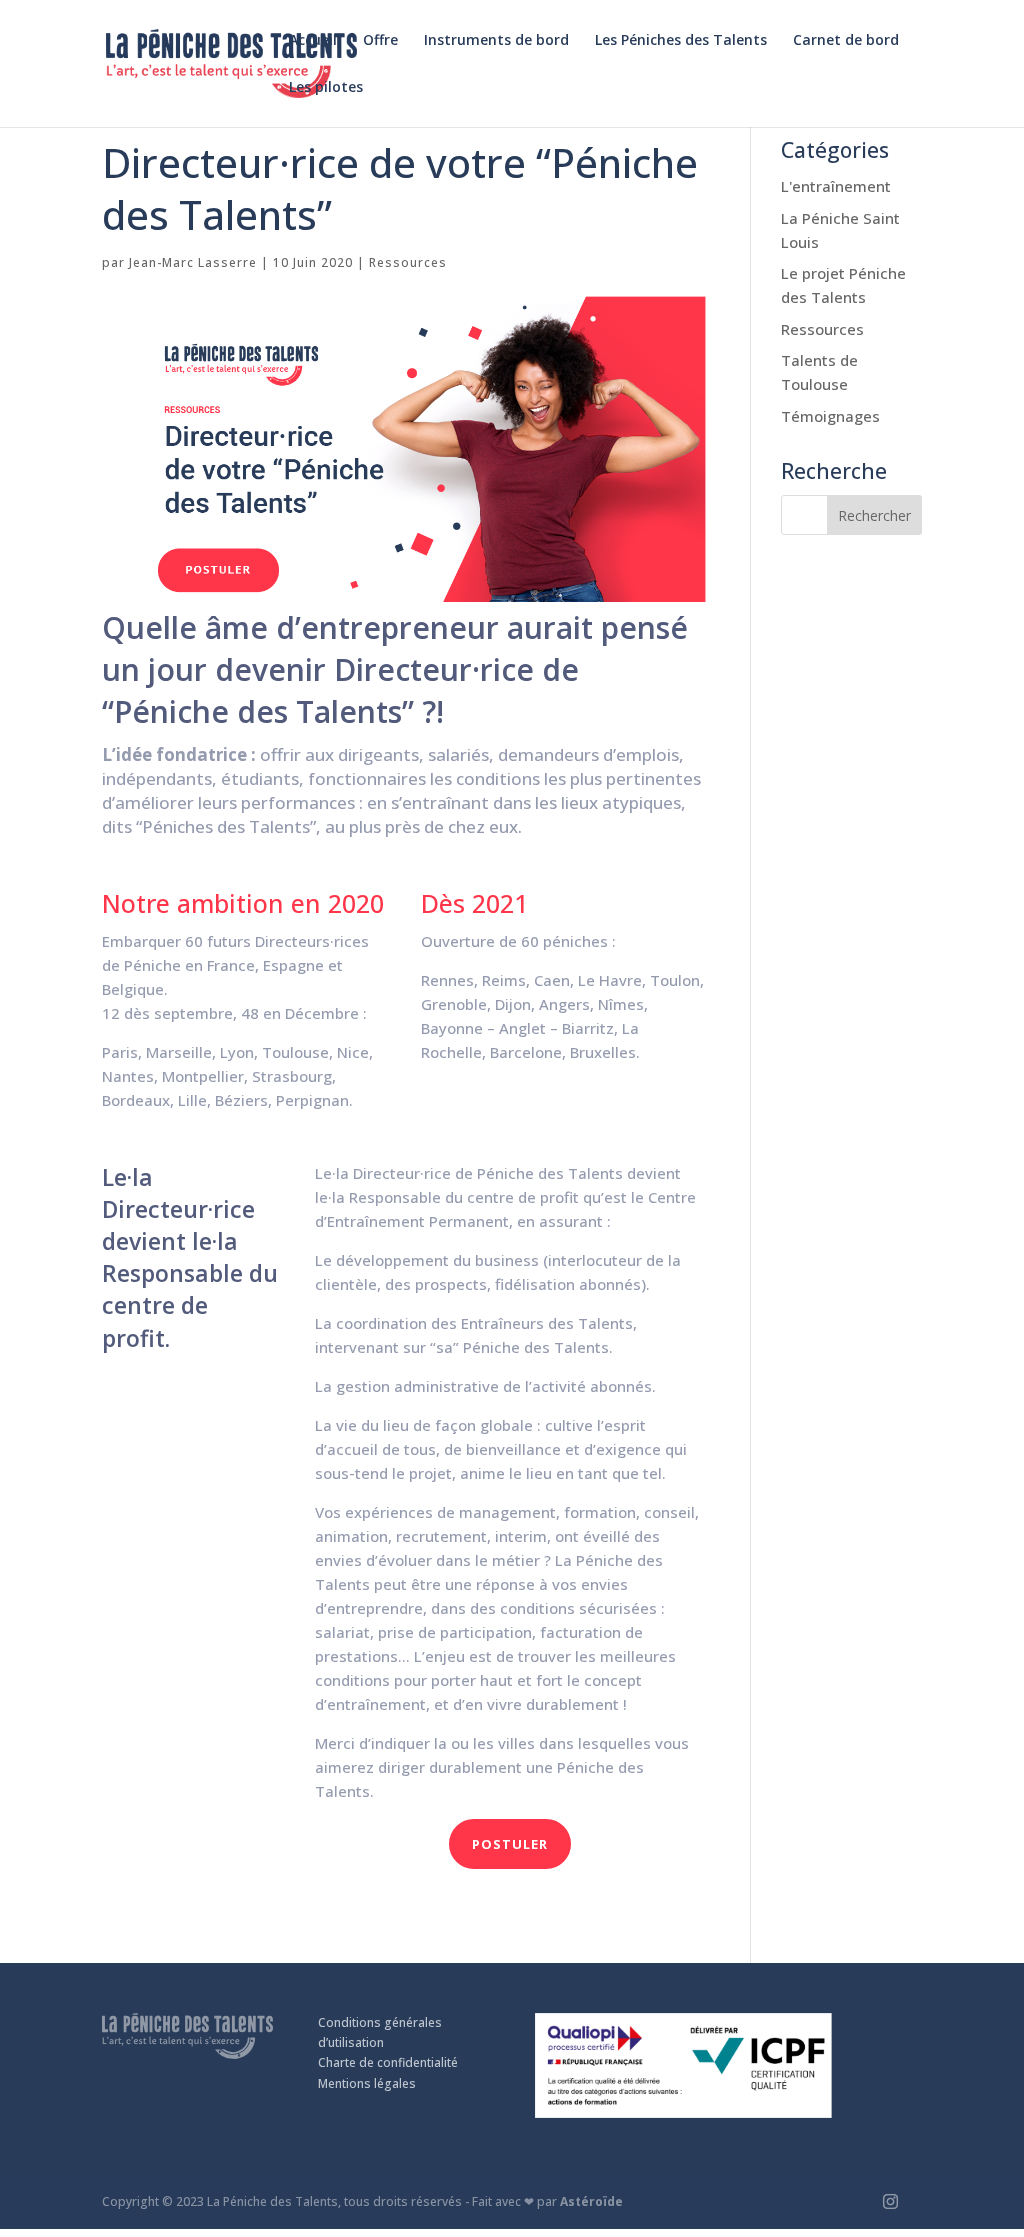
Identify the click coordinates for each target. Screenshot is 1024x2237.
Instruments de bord (496, 41)
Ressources (408, 262)
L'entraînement (836, 186)
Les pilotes (326, 88)
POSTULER (510, 1844)
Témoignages (830, 416)
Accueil (313, 41)
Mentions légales (367, 2083)
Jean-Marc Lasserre (193, 262)
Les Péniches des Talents (681, 41)
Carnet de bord (846, 41)
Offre (380, 41)
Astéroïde (591, 2201)
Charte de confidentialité (388, 2062)
